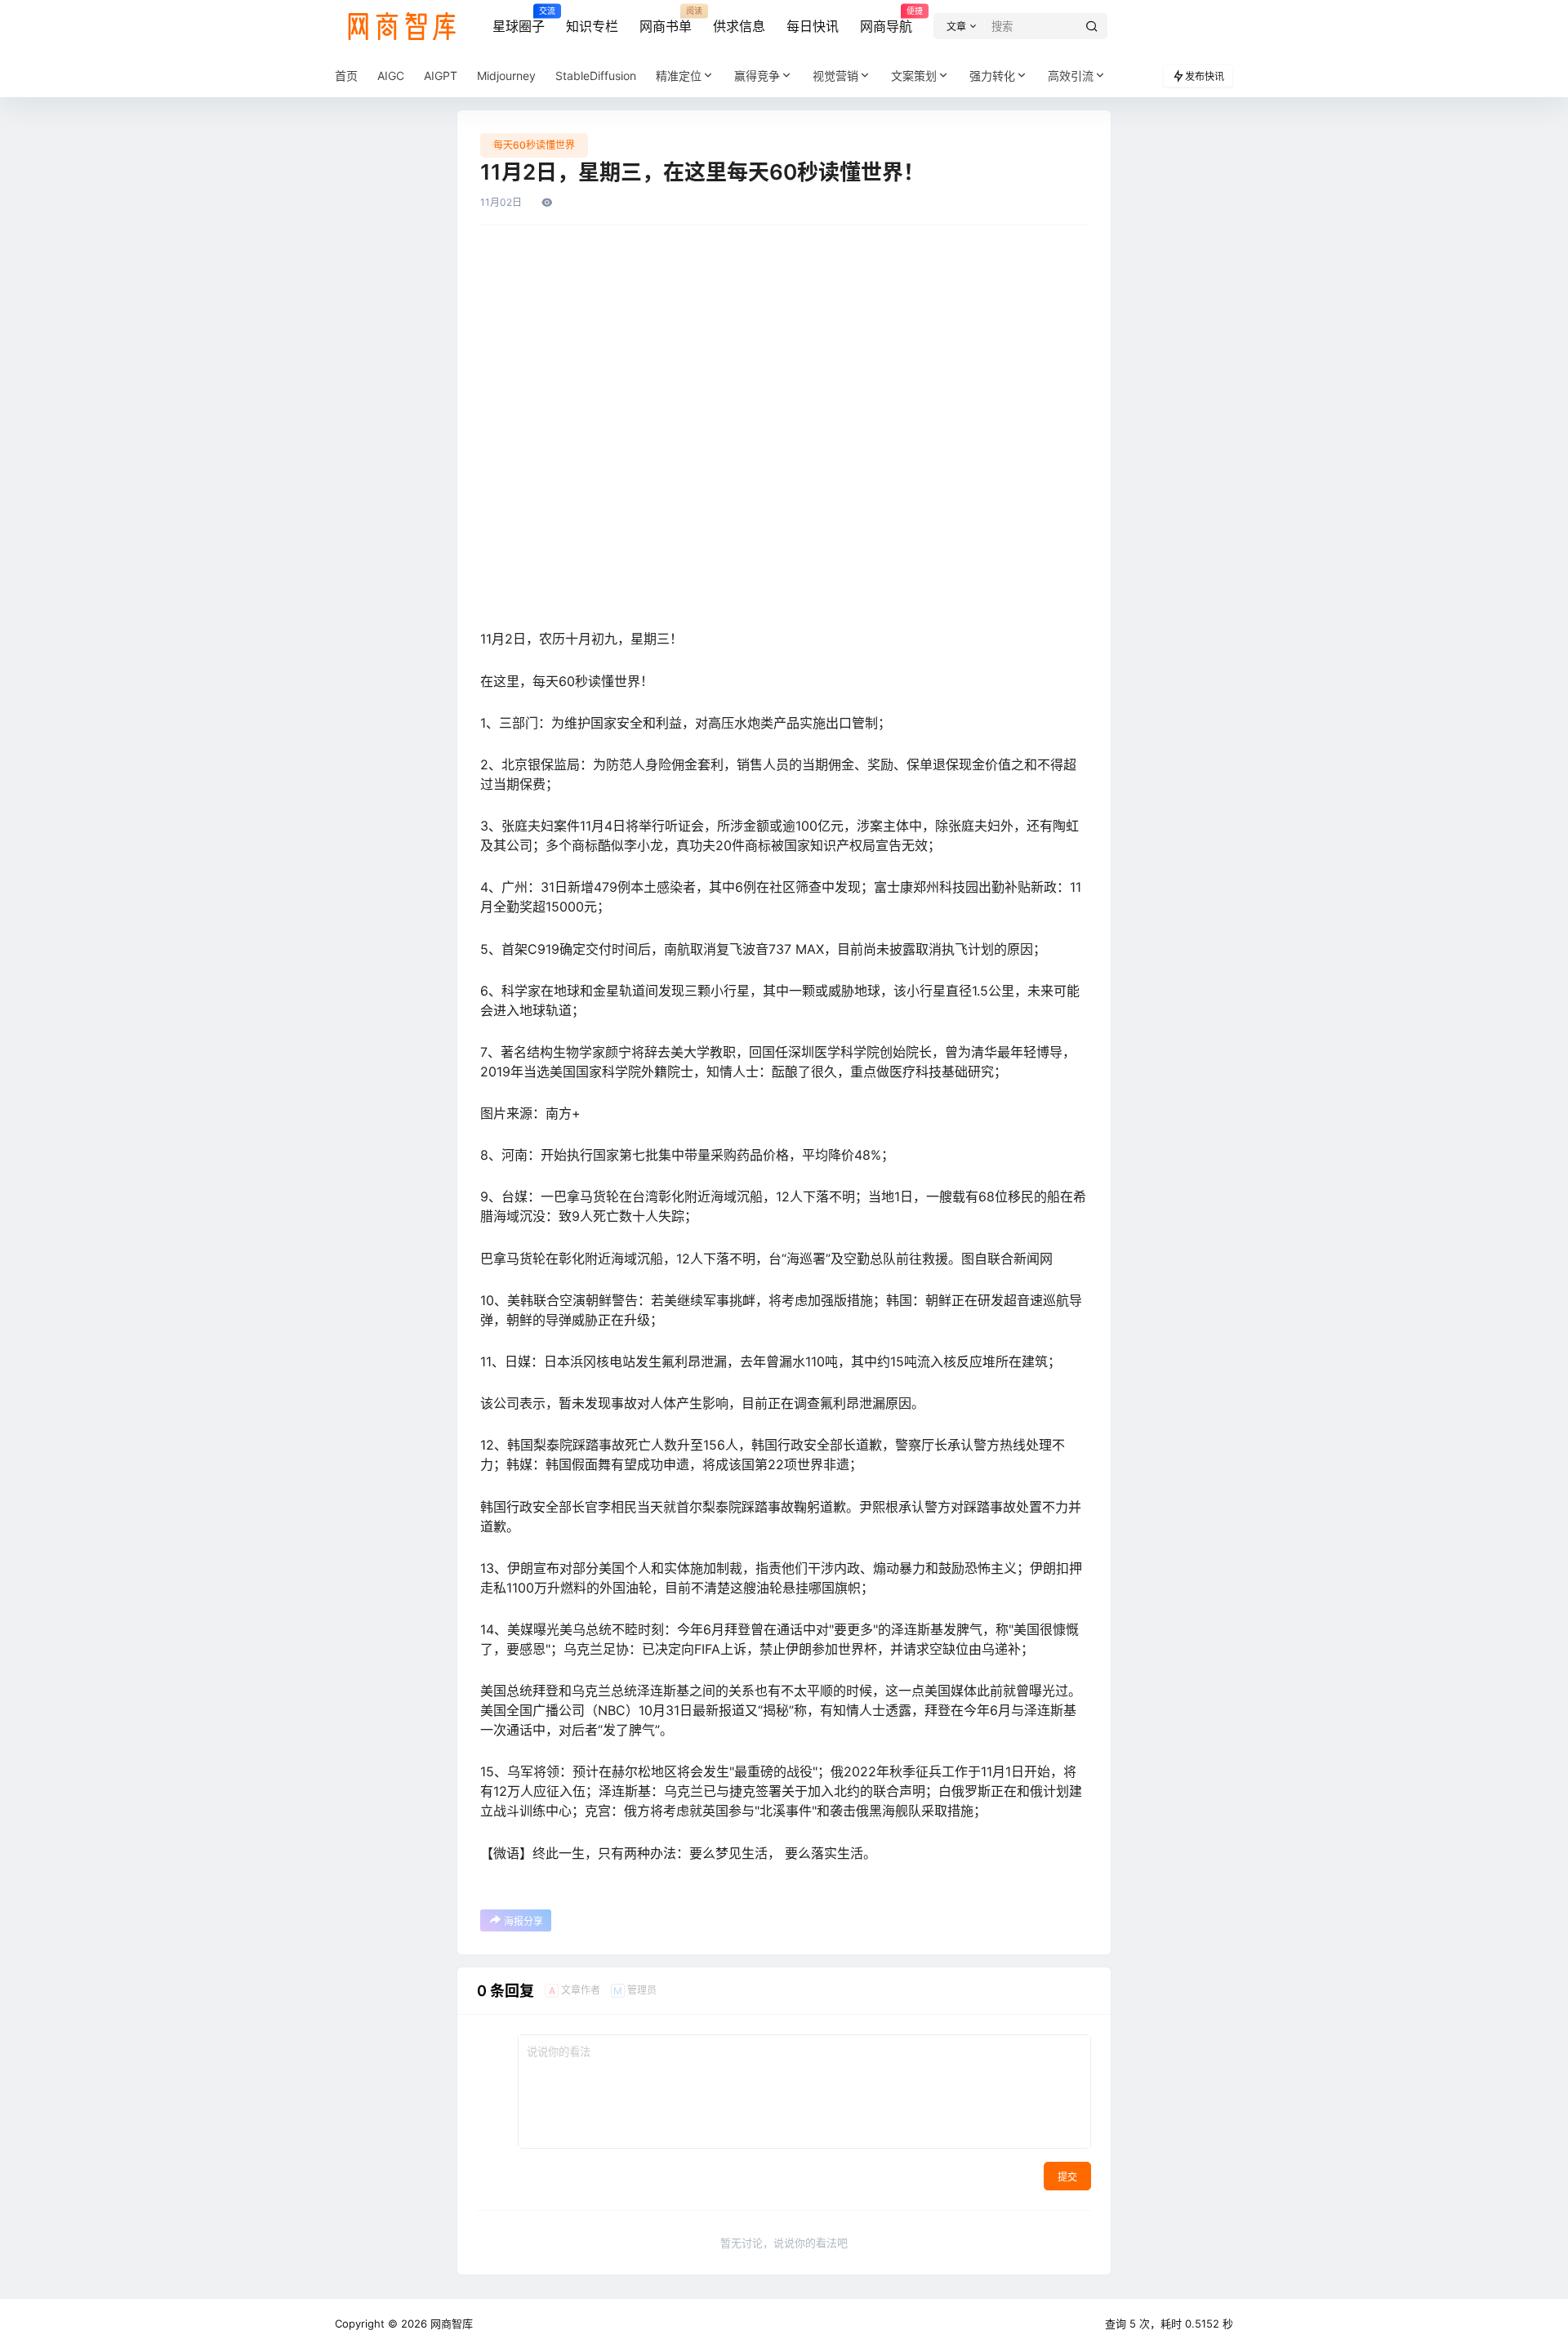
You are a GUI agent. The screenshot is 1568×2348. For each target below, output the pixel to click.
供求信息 (739, 26)
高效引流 (1071, 76)
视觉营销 (835, 76)
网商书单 (666, 20)
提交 (1067, 2177)
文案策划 (914, 76)
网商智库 (450, 2323)
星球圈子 (519, 20)
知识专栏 (592, 26)
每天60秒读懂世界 (534, 145)
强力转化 (992, 76)
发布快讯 (1205, 76)
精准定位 (679, 76)
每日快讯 (813, 26)
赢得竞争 (757, 76)
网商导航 (886, 20)
